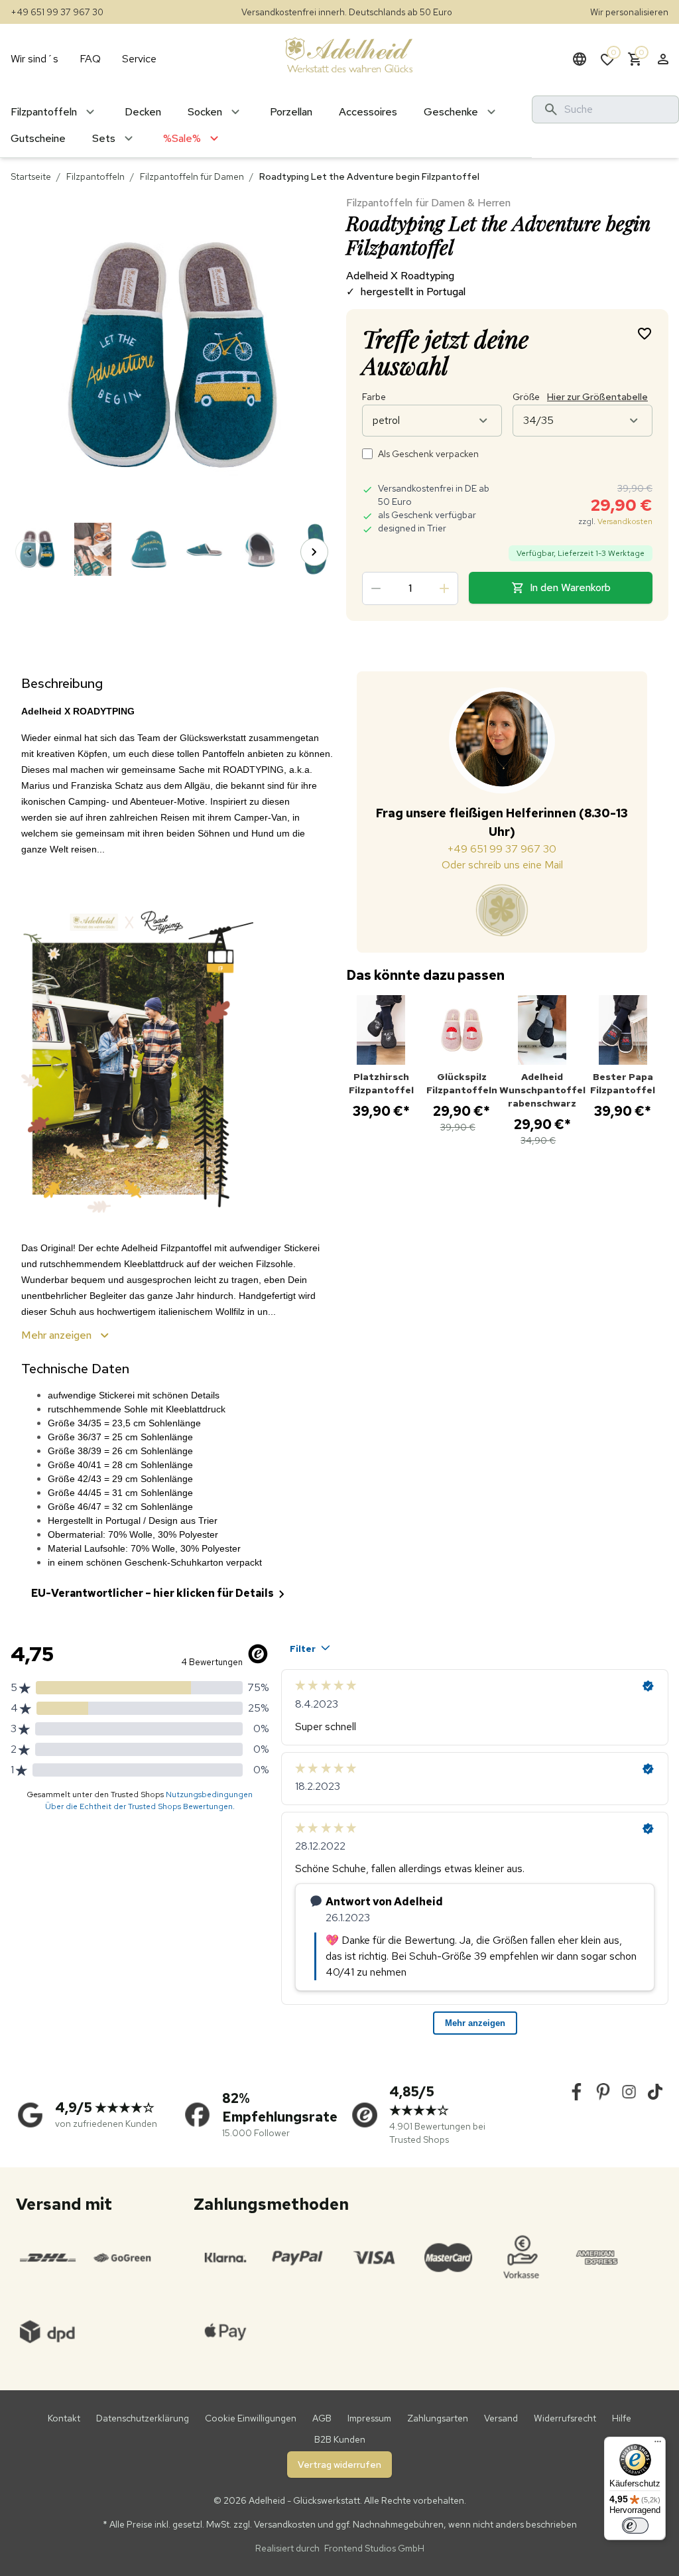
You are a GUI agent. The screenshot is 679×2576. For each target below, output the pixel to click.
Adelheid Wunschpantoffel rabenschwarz (542, 1090)
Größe (580, 397)
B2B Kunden (340, 2439)
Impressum (369, 2418)
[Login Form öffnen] (663, 59)
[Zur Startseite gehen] (349, 54)
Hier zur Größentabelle (597, 397)
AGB (322, 2418)
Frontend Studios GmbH (373, 2548)
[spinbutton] (410, 588)
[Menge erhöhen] (444, 588)
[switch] (635, 2526)
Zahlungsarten (438, 2418)
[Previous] (29, 552)
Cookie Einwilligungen (251, 2418)
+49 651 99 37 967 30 (57, 12)
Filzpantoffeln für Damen (192, 176)
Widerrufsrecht (565, 2418)
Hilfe (622, 2418)
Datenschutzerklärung (143, 2418)
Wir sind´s (34, 59)
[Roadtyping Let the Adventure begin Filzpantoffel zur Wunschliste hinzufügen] (645, 333)
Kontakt (64, 2418)
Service (139, 59)
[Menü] (658, 2445)
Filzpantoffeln (95, 176)
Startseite (31, 176)
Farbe (374, 397)
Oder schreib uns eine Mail (502, 865)
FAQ (90, 59)
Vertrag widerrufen (339, 2465)
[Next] (314, 552)
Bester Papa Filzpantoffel (623, 1083)
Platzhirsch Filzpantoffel (381, 1083)
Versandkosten (625, 521)
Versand (501, 2418)
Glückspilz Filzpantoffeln (462, 1083)
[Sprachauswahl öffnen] (580, 59)
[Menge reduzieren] (376, 588)
